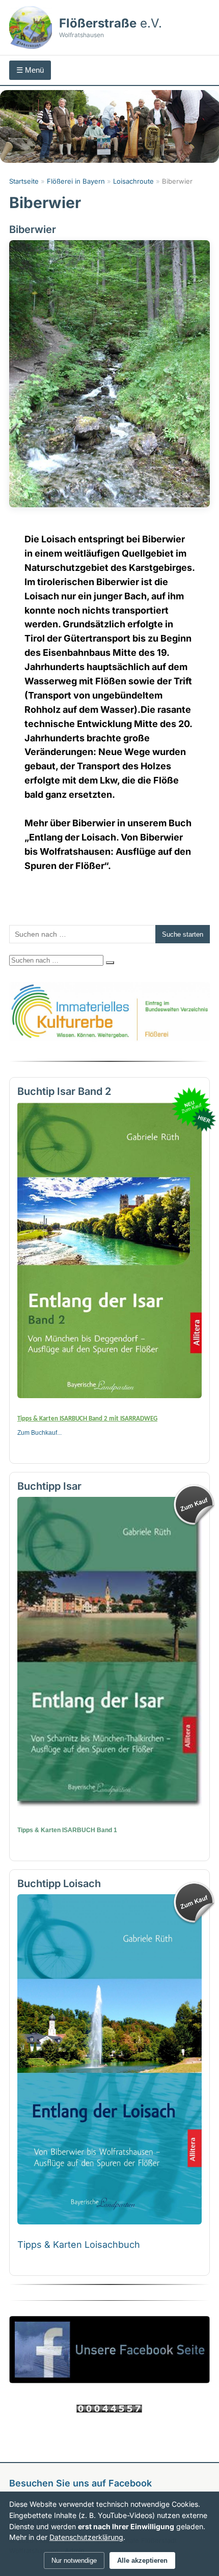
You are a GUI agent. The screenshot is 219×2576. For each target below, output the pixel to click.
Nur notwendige (74, 2560)
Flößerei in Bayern (76, 181)
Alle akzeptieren (142, 2560)
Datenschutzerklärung (86, 2537)
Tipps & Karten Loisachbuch (79, 2245)
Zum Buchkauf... (39, 1433)
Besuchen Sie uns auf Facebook (80, 2483)
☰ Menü (30, 70)
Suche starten (183, 934)
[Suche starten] (110, 963)
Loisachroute (133, 181)
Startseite (24, 181)
